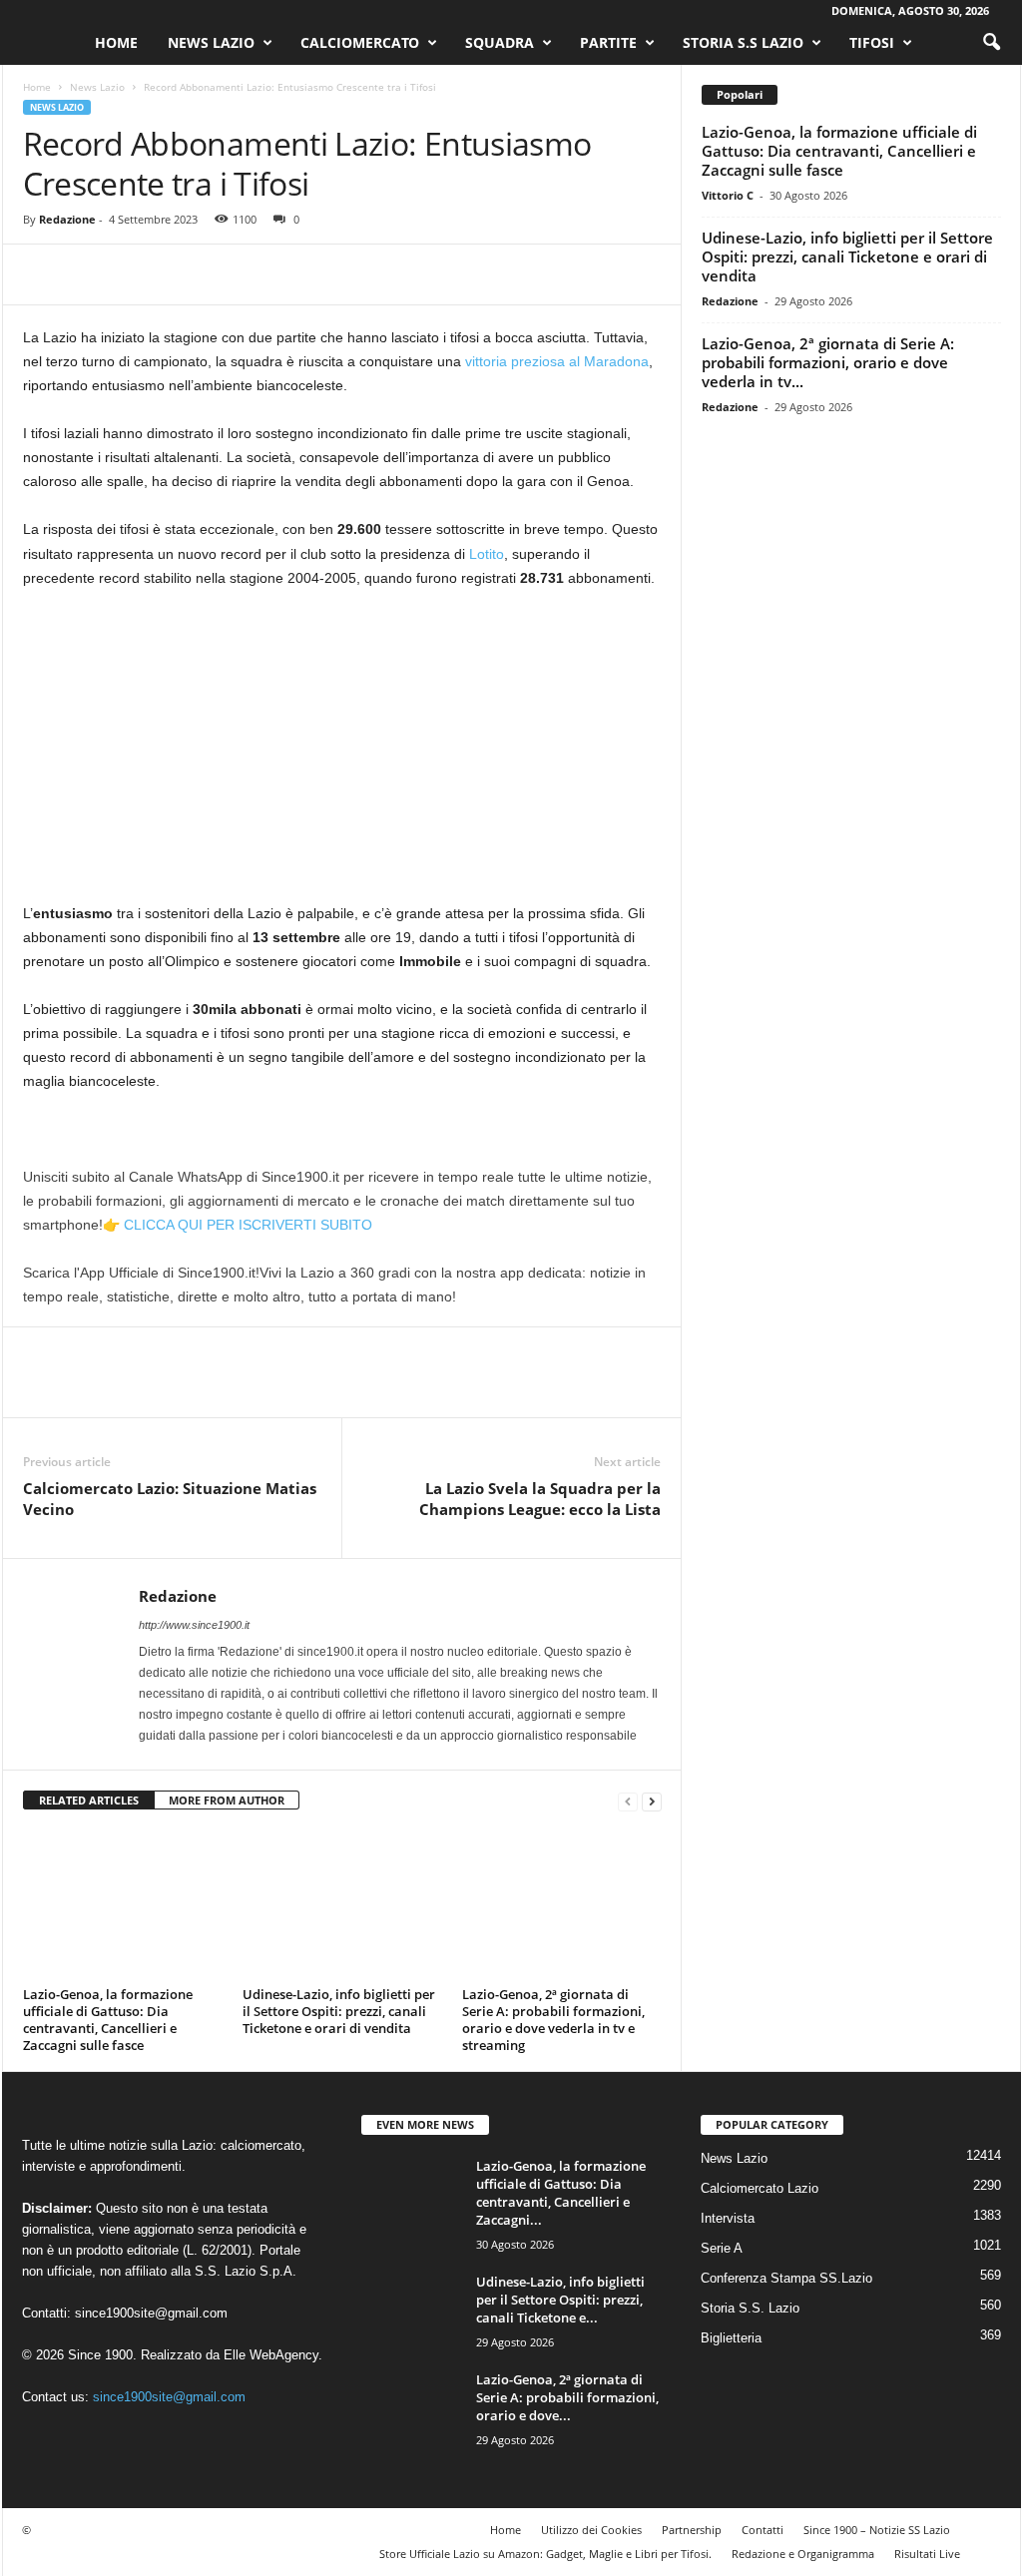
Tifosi (872, 42)
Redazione (67, 219)
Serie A (722, 2248)
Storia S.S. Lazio (750, 2308)
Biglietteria (731, 2338)
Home (116, 42)
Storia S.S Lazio (743, 42)
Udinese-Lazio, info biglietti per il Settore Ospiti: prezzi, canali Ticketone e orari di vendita (339, 2011)
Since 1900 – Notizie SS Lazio (877, 2530)
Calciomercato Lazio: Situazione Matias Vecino (170, 1499)
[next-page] (652, 1801)
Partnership (692, 2530)
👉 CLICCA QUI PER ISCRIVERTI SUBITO (238, 1225)
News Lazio (211, 42)
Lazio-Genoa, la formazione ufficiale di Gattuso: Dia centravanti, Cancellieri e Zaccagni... (561, 2193)
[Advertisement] (342, 754)
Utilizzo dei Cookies (591, 2530)
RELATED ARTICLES (89, 1800)
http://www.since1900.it (194, 1625)
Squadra (500, 42)
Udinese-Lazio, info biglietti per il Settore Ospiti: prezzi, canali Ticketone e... (560, 2300)
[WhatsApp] (181, 274)
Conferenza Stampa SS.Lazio (786, 2278)
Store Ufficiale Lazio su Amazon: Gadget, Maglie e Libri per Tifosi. (545, 2554)
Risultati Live (927, 2554)
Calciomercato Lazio (760, 2188)
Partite (608, 42)
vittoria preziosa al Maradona (555, 361)
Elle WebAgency (271, 2355)
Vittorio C (728, 195)
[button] (991, 43)
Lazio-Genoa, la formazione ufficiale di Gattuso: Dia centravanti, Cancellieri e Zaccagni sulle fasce (108, 2020)
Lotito (487, 554)
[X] (89, 274)
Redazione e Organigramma (803, 2554)
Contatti (763, 2530)
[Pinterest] (135, 274)
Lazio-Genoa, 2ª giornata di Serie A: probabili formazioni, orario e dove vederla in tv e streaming (553, 2020)
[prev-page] (628, 1801)
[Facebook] (43, 274)
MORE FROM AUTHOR (227, 1800)
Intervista (728, 2218)
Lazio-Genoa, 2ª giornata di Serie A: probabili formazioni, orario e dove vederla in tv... (828, 362)
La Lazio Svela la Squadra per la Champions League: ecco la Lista (540, 1499)
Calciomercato (360, 42)
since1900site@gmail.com (151, 2313)
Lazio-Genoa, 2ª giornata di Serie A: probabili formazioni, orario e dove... (567, 2397)
